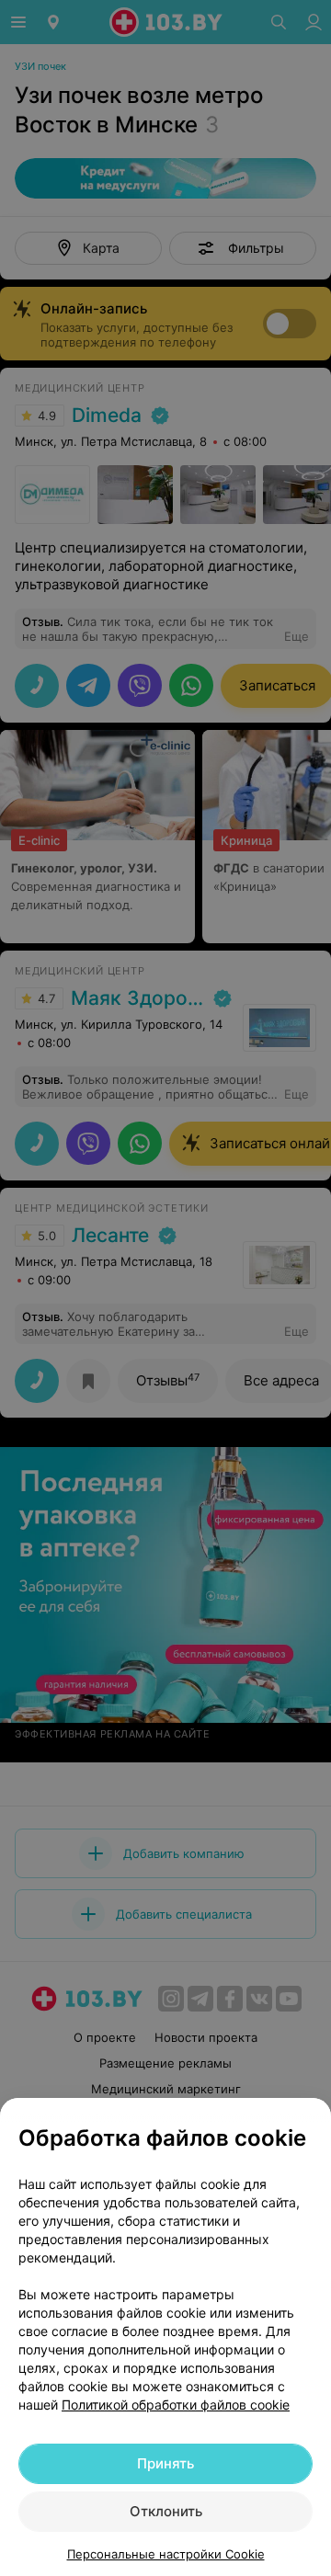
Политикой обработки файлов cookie (176, 2405)
